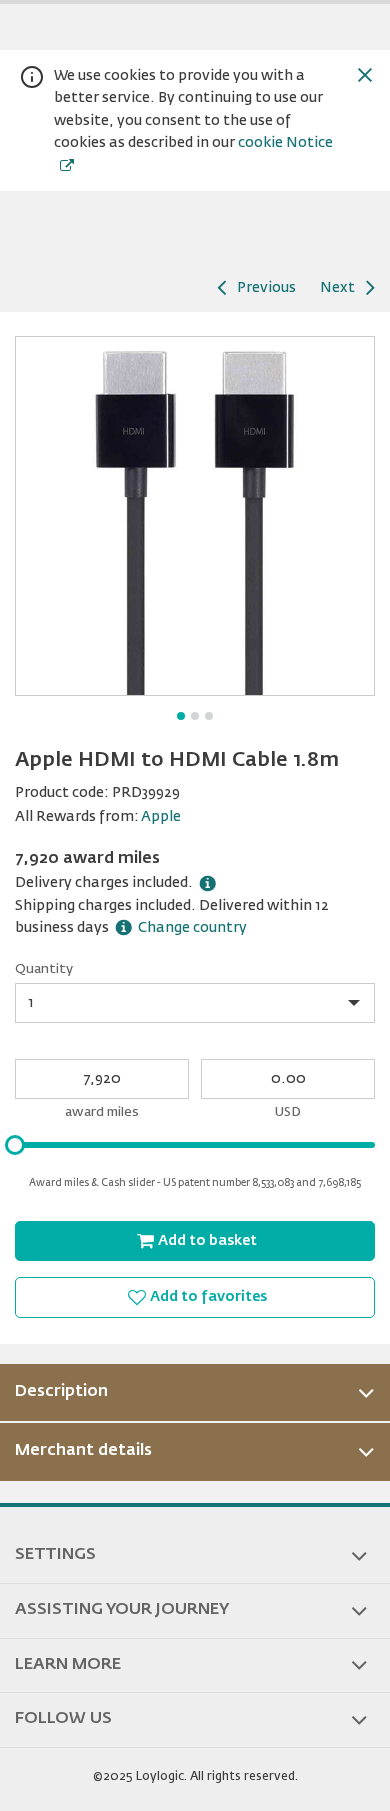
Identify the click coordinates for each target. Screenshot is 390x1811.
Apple (161, 817)
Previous (266, 288)
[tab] (195, 1393)
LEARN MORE (68, 1665)
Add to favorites (208, 1297)
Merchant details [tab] (83, 1451)
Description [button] (61, 1392)
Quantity (44, 969)
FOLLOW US (63, 1719)
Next (337, 288)
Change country (192, 928)
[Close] (365, 75)
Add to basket (207, 1241)
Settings (55, 1555)
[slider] (15, 1145)
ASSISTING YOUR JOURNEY (122, 1610)
